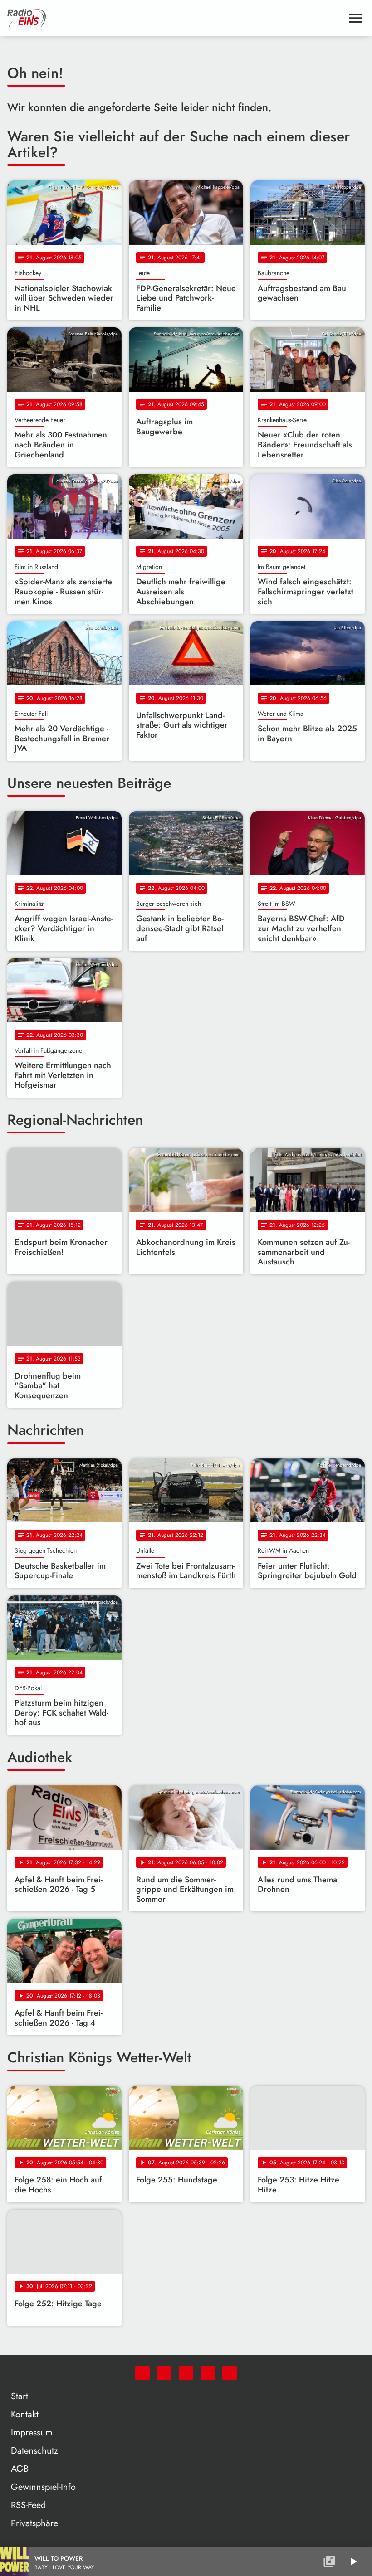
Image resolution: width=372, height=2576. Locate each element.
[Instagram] (186, 2373)
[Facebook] (164, 2373)
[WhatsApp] (142, 2373)
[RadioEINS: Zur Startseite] (175, 18)
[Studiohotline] (230, 2373)
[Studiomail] (208, 2373)
